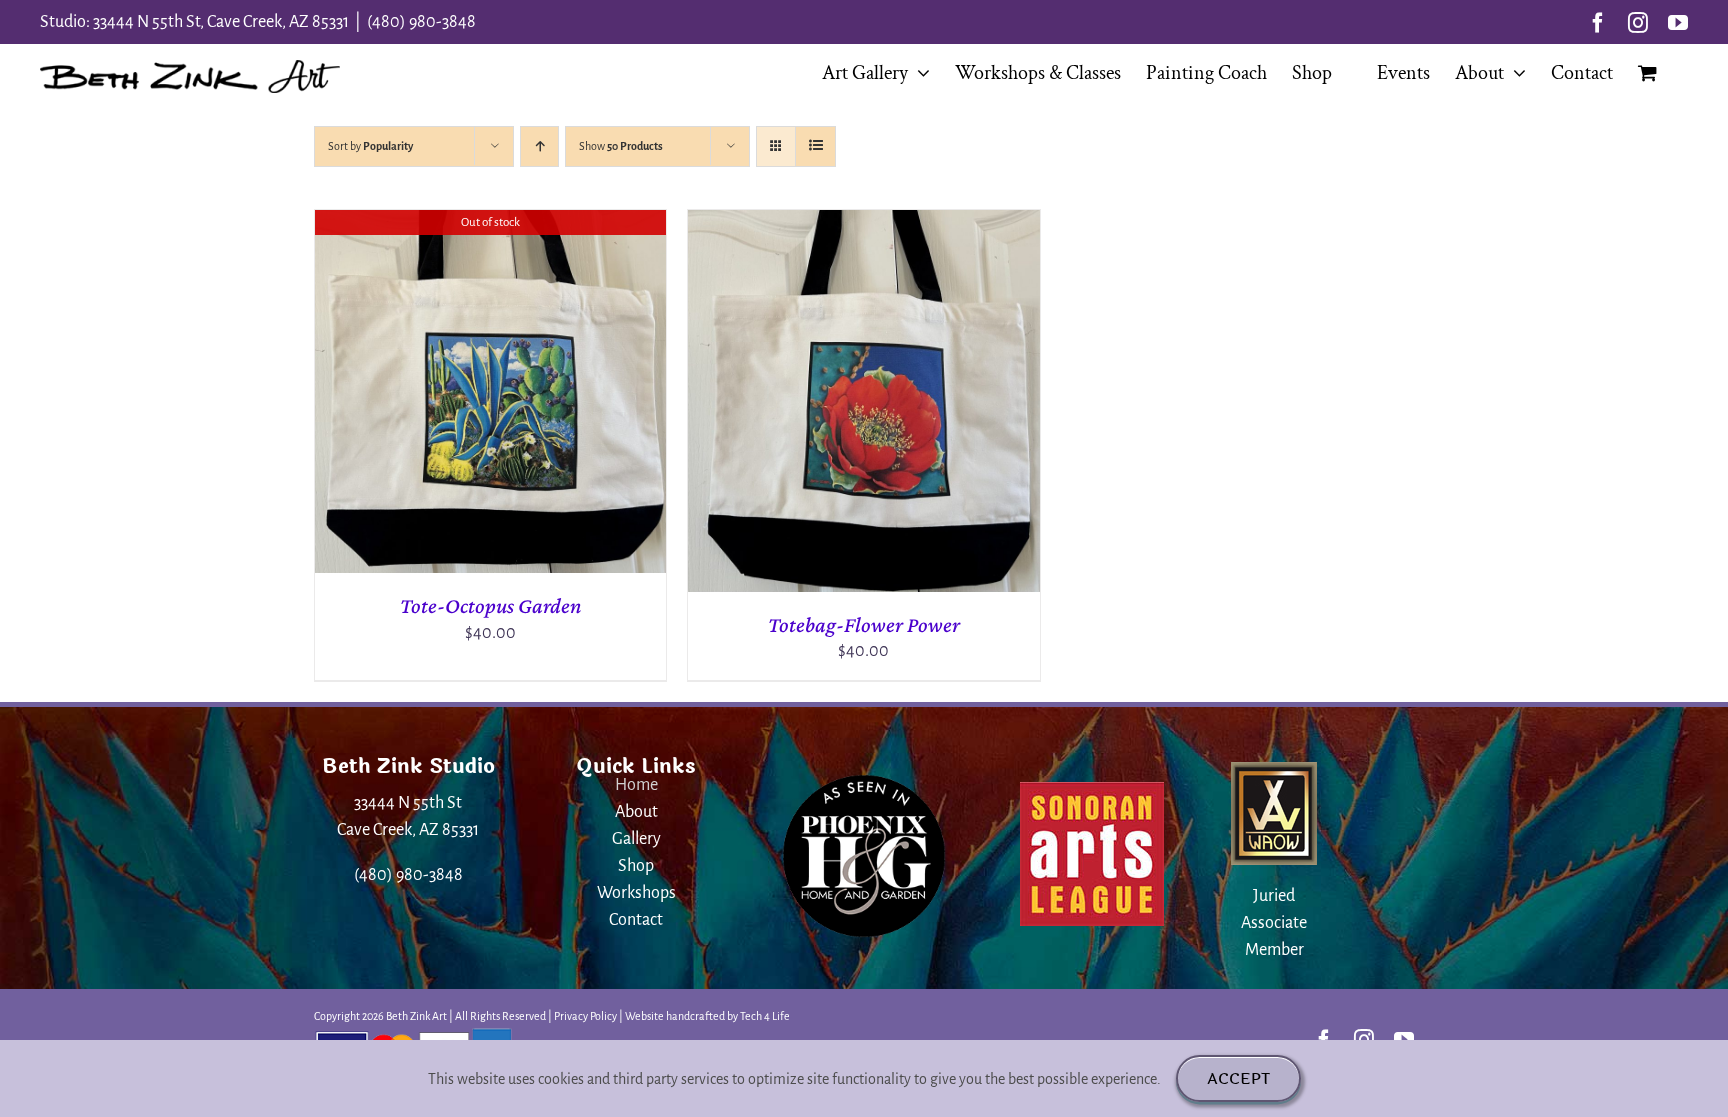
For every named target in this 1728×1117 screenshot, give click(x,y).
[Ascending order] (539, 146)
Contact (636, 920)
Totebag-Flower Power (864, 624)
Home (636, 785)
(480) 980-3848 (421, 22)
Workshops (636, 893)
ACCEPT (1238, 1078)
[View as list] (815, 146)
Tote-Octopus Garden (491, 605)
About (636, 812)
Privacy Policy (585, 1016)
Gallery (636, 839)
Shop (636, 866)
